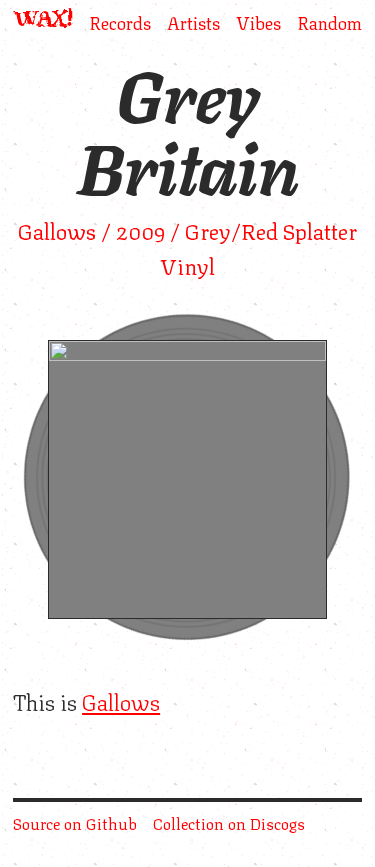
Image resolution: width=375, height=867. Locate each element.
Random (329, 21)
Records (120, 21)
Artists (193, 21)
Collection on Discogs (229, 822)
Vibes (258, 21)
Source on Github (75, 822)
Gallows (121, 700)
